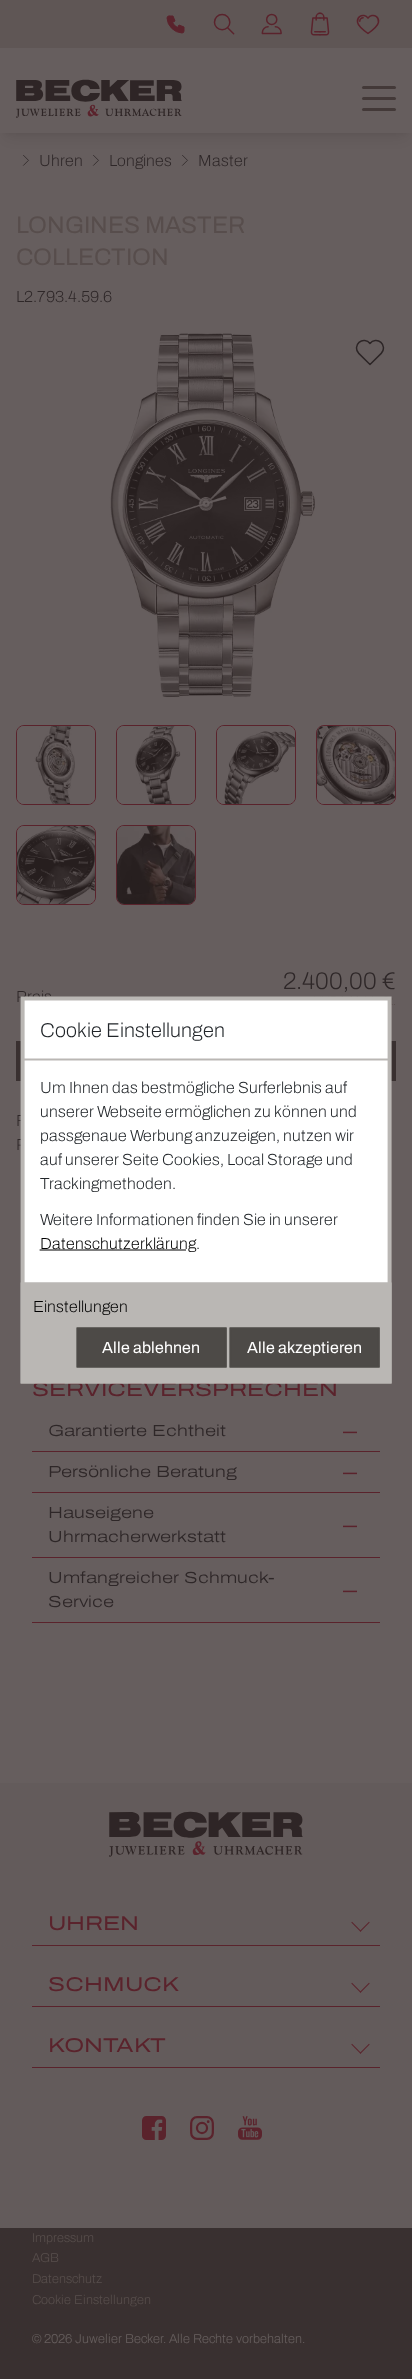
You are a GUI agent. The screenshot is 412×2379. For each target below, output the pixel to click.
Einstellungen (80, 1305)
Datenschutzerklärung (118, 1242)
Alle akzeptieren (304, 1346)
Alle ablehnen (151, 1346)
